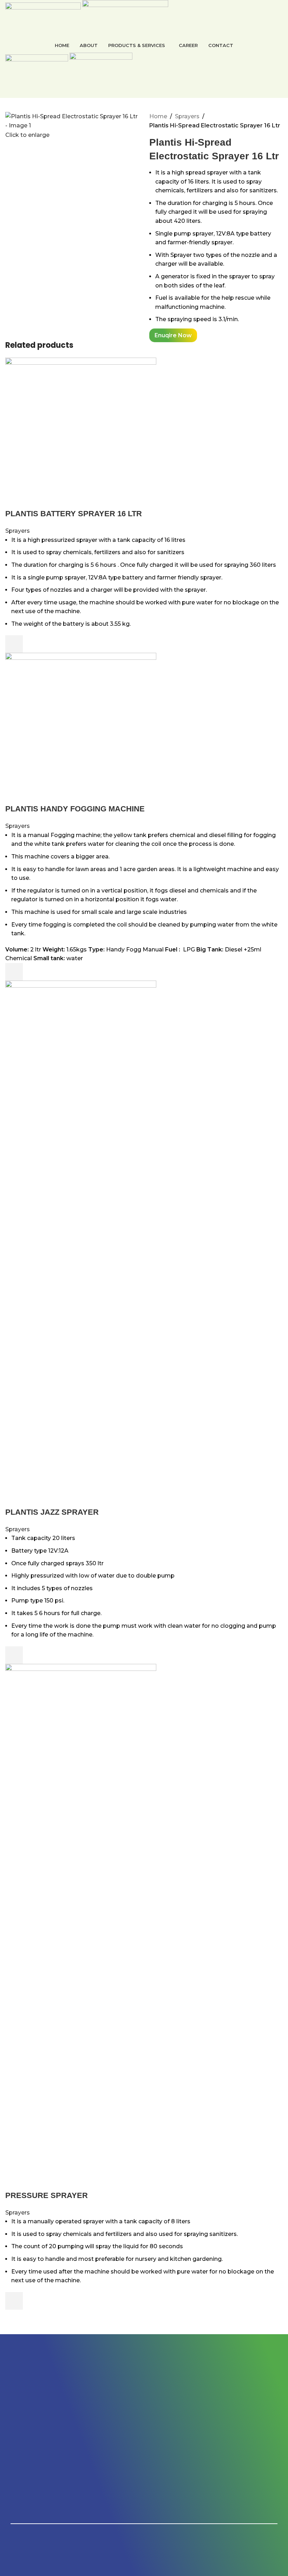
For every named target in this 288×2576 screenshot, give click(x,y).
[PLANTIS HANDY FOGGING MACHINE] (81, 728)
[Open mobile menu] (144, 91)
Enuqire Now (173, 335)
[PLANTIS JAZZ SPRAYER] (81, 1243)
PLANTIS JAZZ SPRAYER (52, 1512)
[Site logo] (44, 18)
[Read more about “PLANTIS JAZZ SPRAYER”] (14, 1655)
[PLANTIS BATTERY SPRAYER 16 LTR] (81, 433)
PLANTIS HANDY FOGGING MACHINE (75, 809)
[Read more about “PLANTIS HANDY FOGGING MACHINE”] (14, 972)
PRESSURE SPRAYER (47, 2195)
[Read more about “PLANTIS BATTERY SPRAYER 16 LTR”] (14, 644)
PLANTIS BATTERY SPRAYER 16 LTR (74, 514)
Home (158, 116)
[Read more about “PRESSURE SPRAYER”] (14, 2301)
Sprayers (187, 116)
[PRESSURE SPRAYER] (81, 1927)
